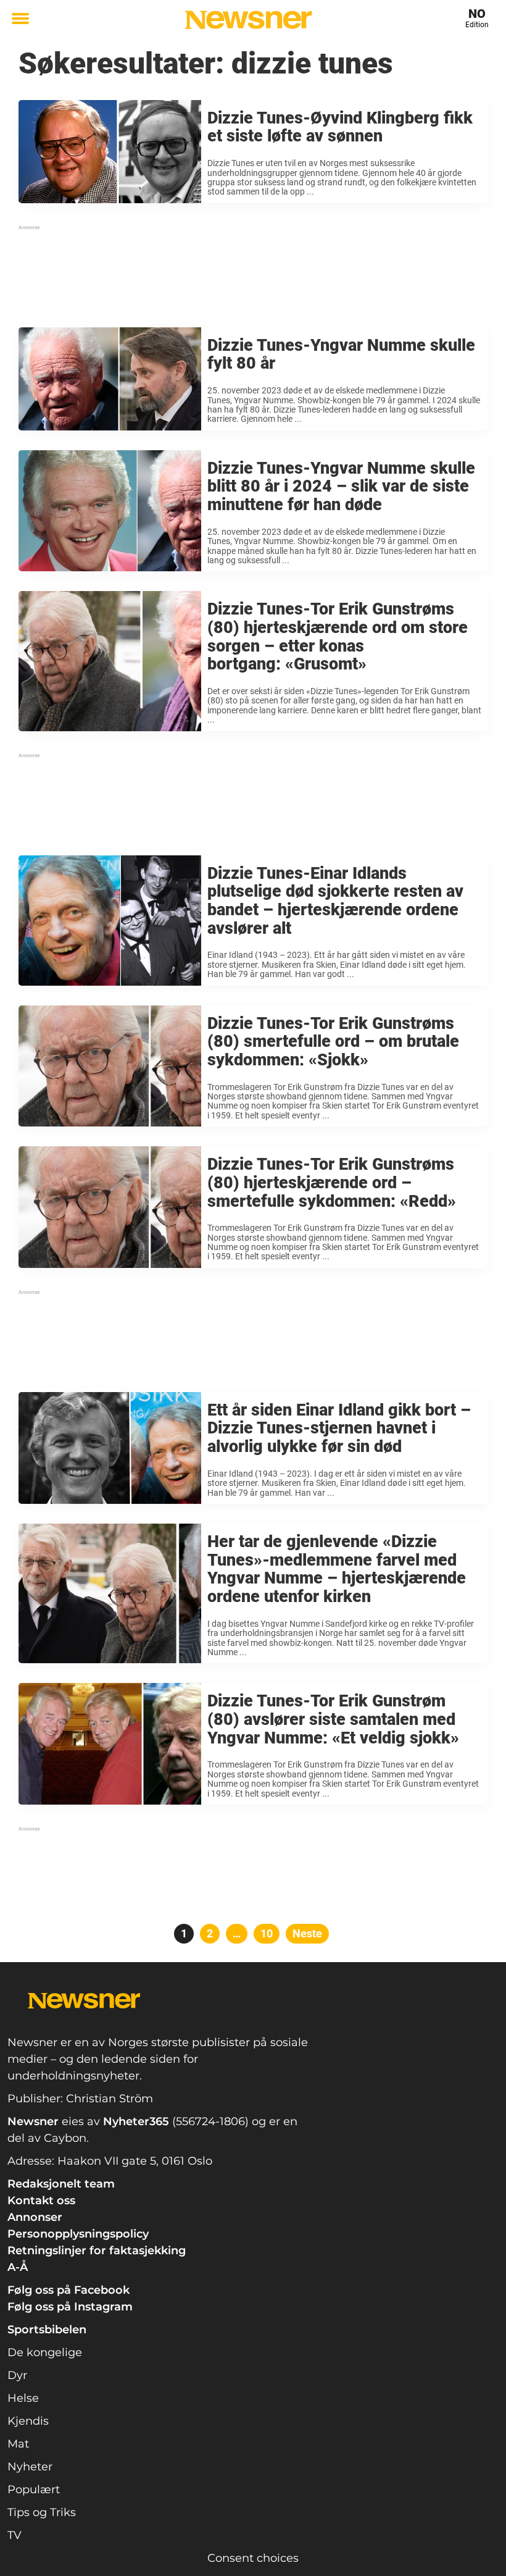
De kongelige (45, 2352)
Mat (18, 2444)
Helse (23, 2398)
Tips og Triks (42, 2512)
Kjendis (28, 2421)
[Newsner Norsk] (248, 20)
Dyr (17, 2375)
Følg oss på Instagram (70, 2307)
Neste (307, 1933)
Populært (34, 2490)
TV (15, 2535)
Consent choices (253, 2558)
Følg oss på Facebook (68, 2290)
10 (270, 1933)
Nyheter (30, 2467)
